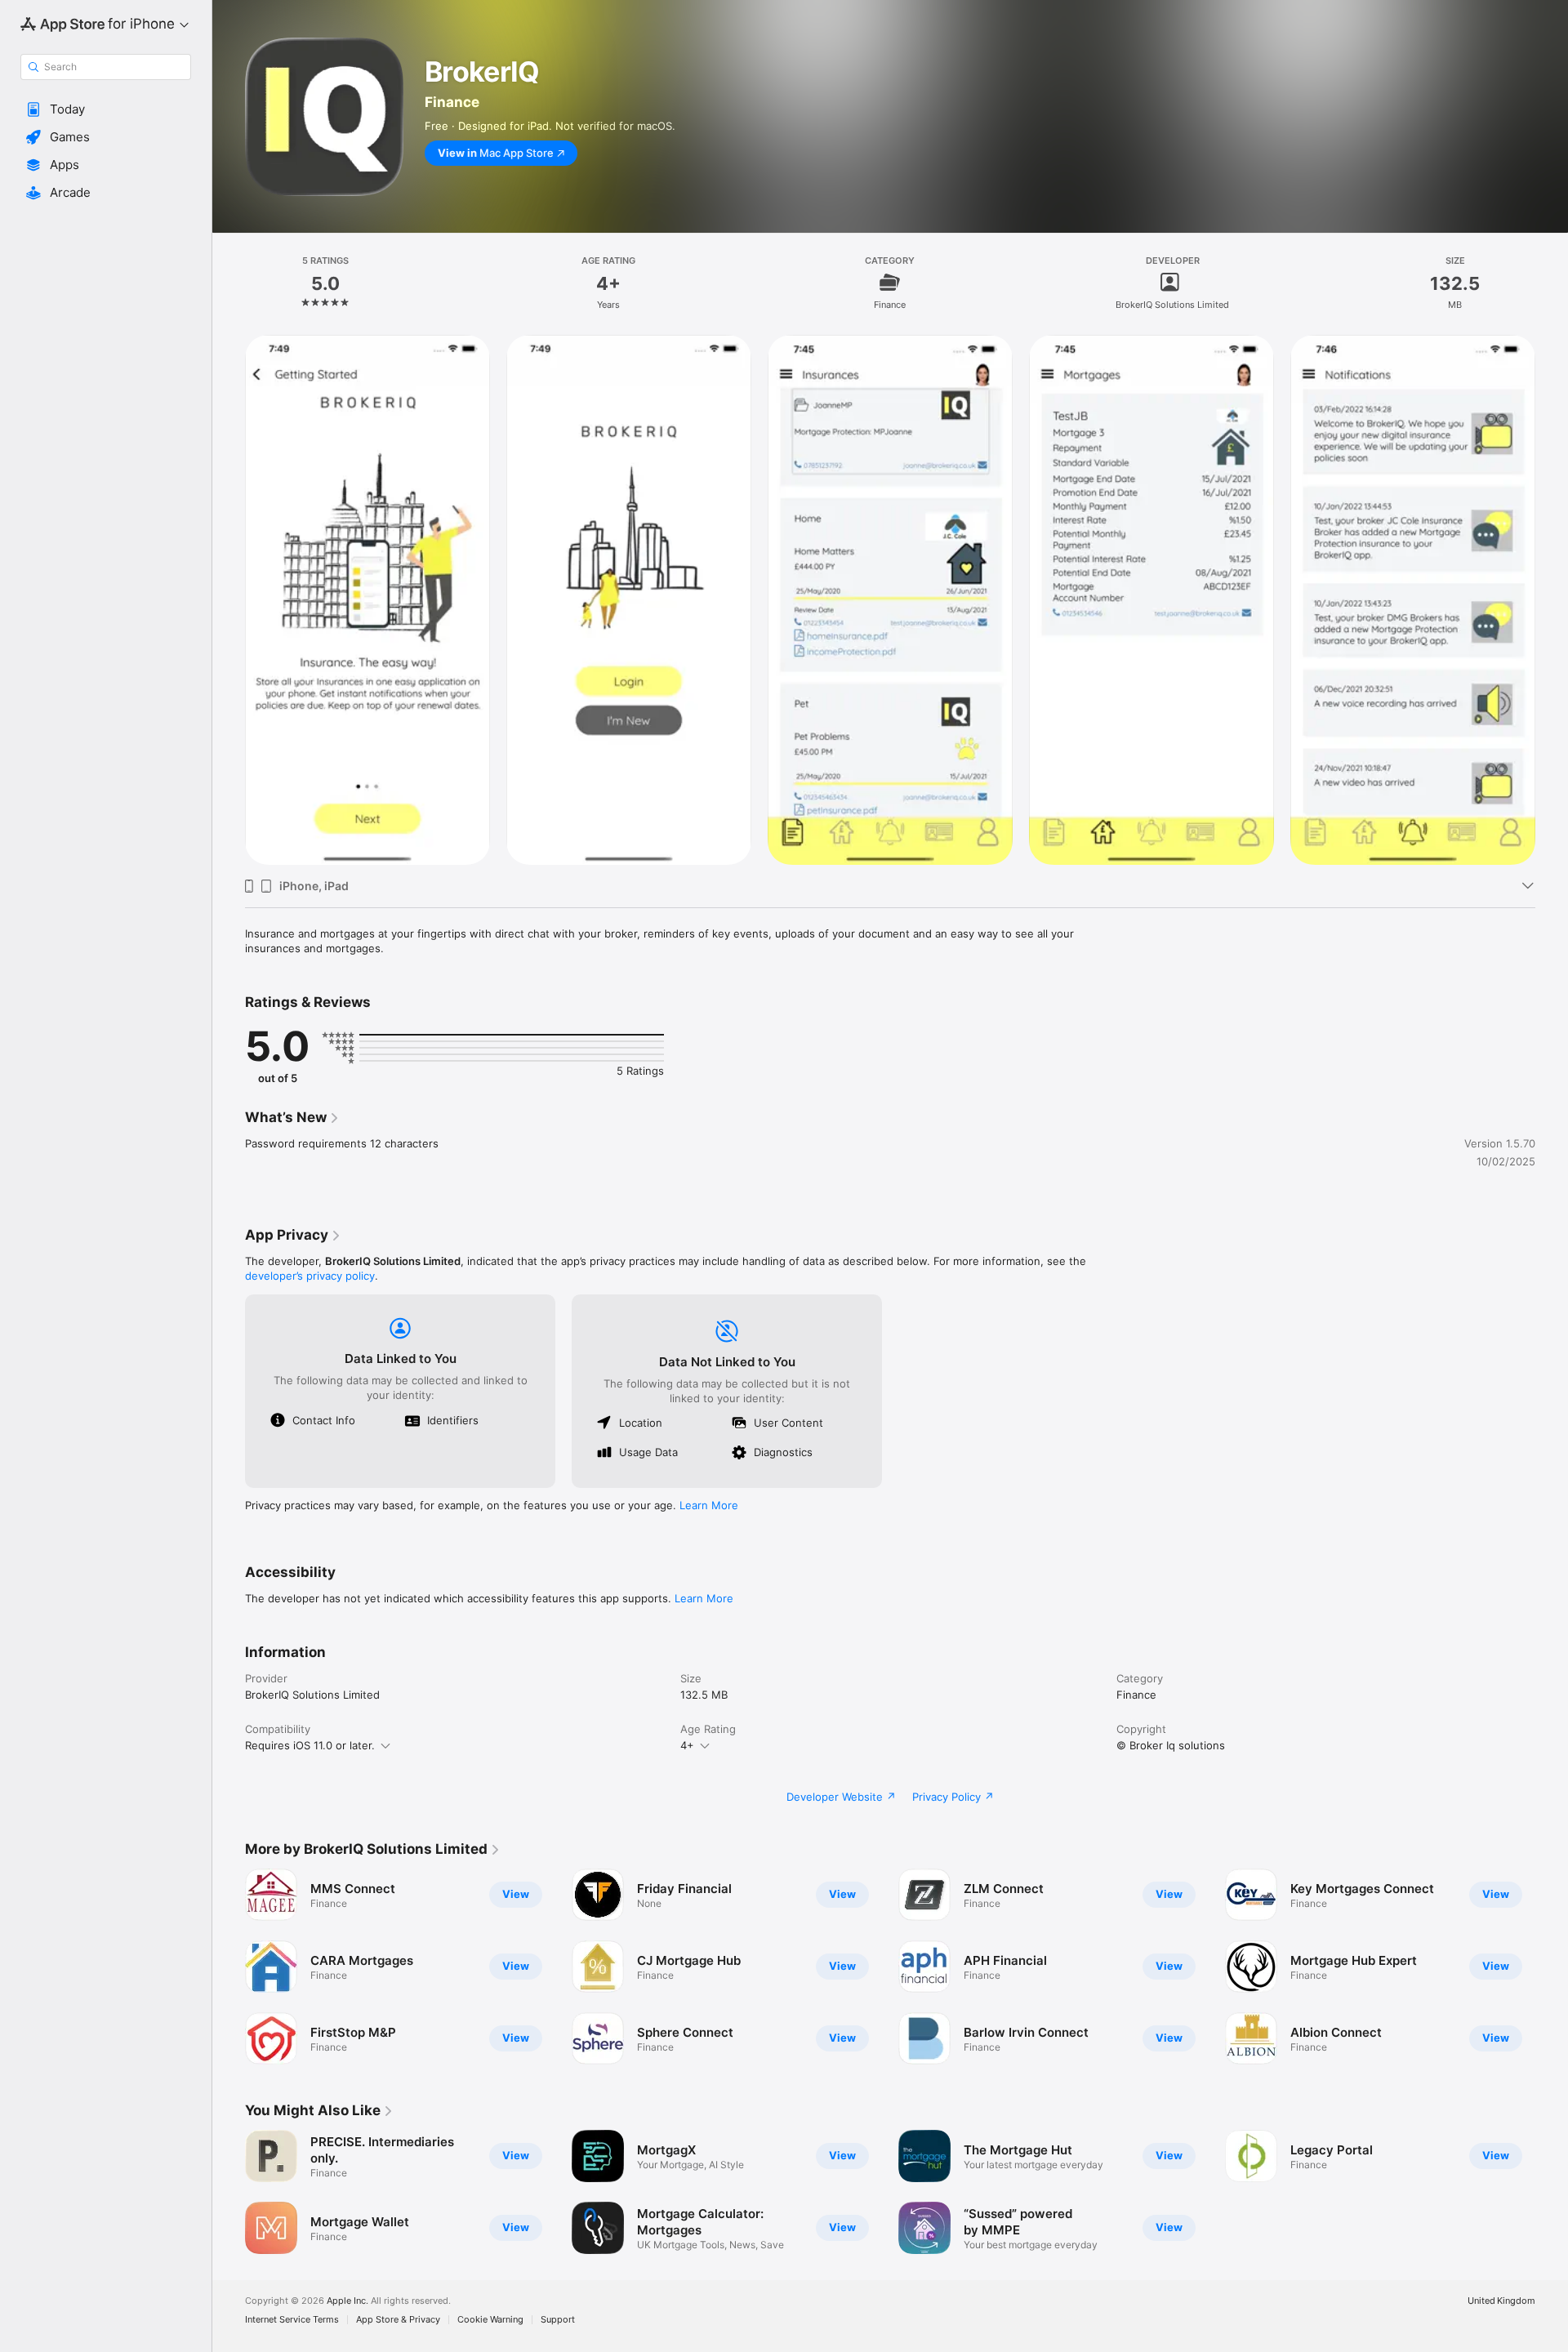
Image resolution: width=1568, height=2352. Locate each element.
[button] (106, 109)
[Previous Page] (229, 600)
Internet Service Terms (292, 2320)
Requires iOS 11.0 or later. (310, 1745)
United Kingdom (1501, 2301)
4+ (687, 1745)
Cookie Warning (490, 2320)
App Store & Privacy (398, 2320)
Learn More (709, 1505)
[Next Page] (1552, 600)
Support (558, 2320)
